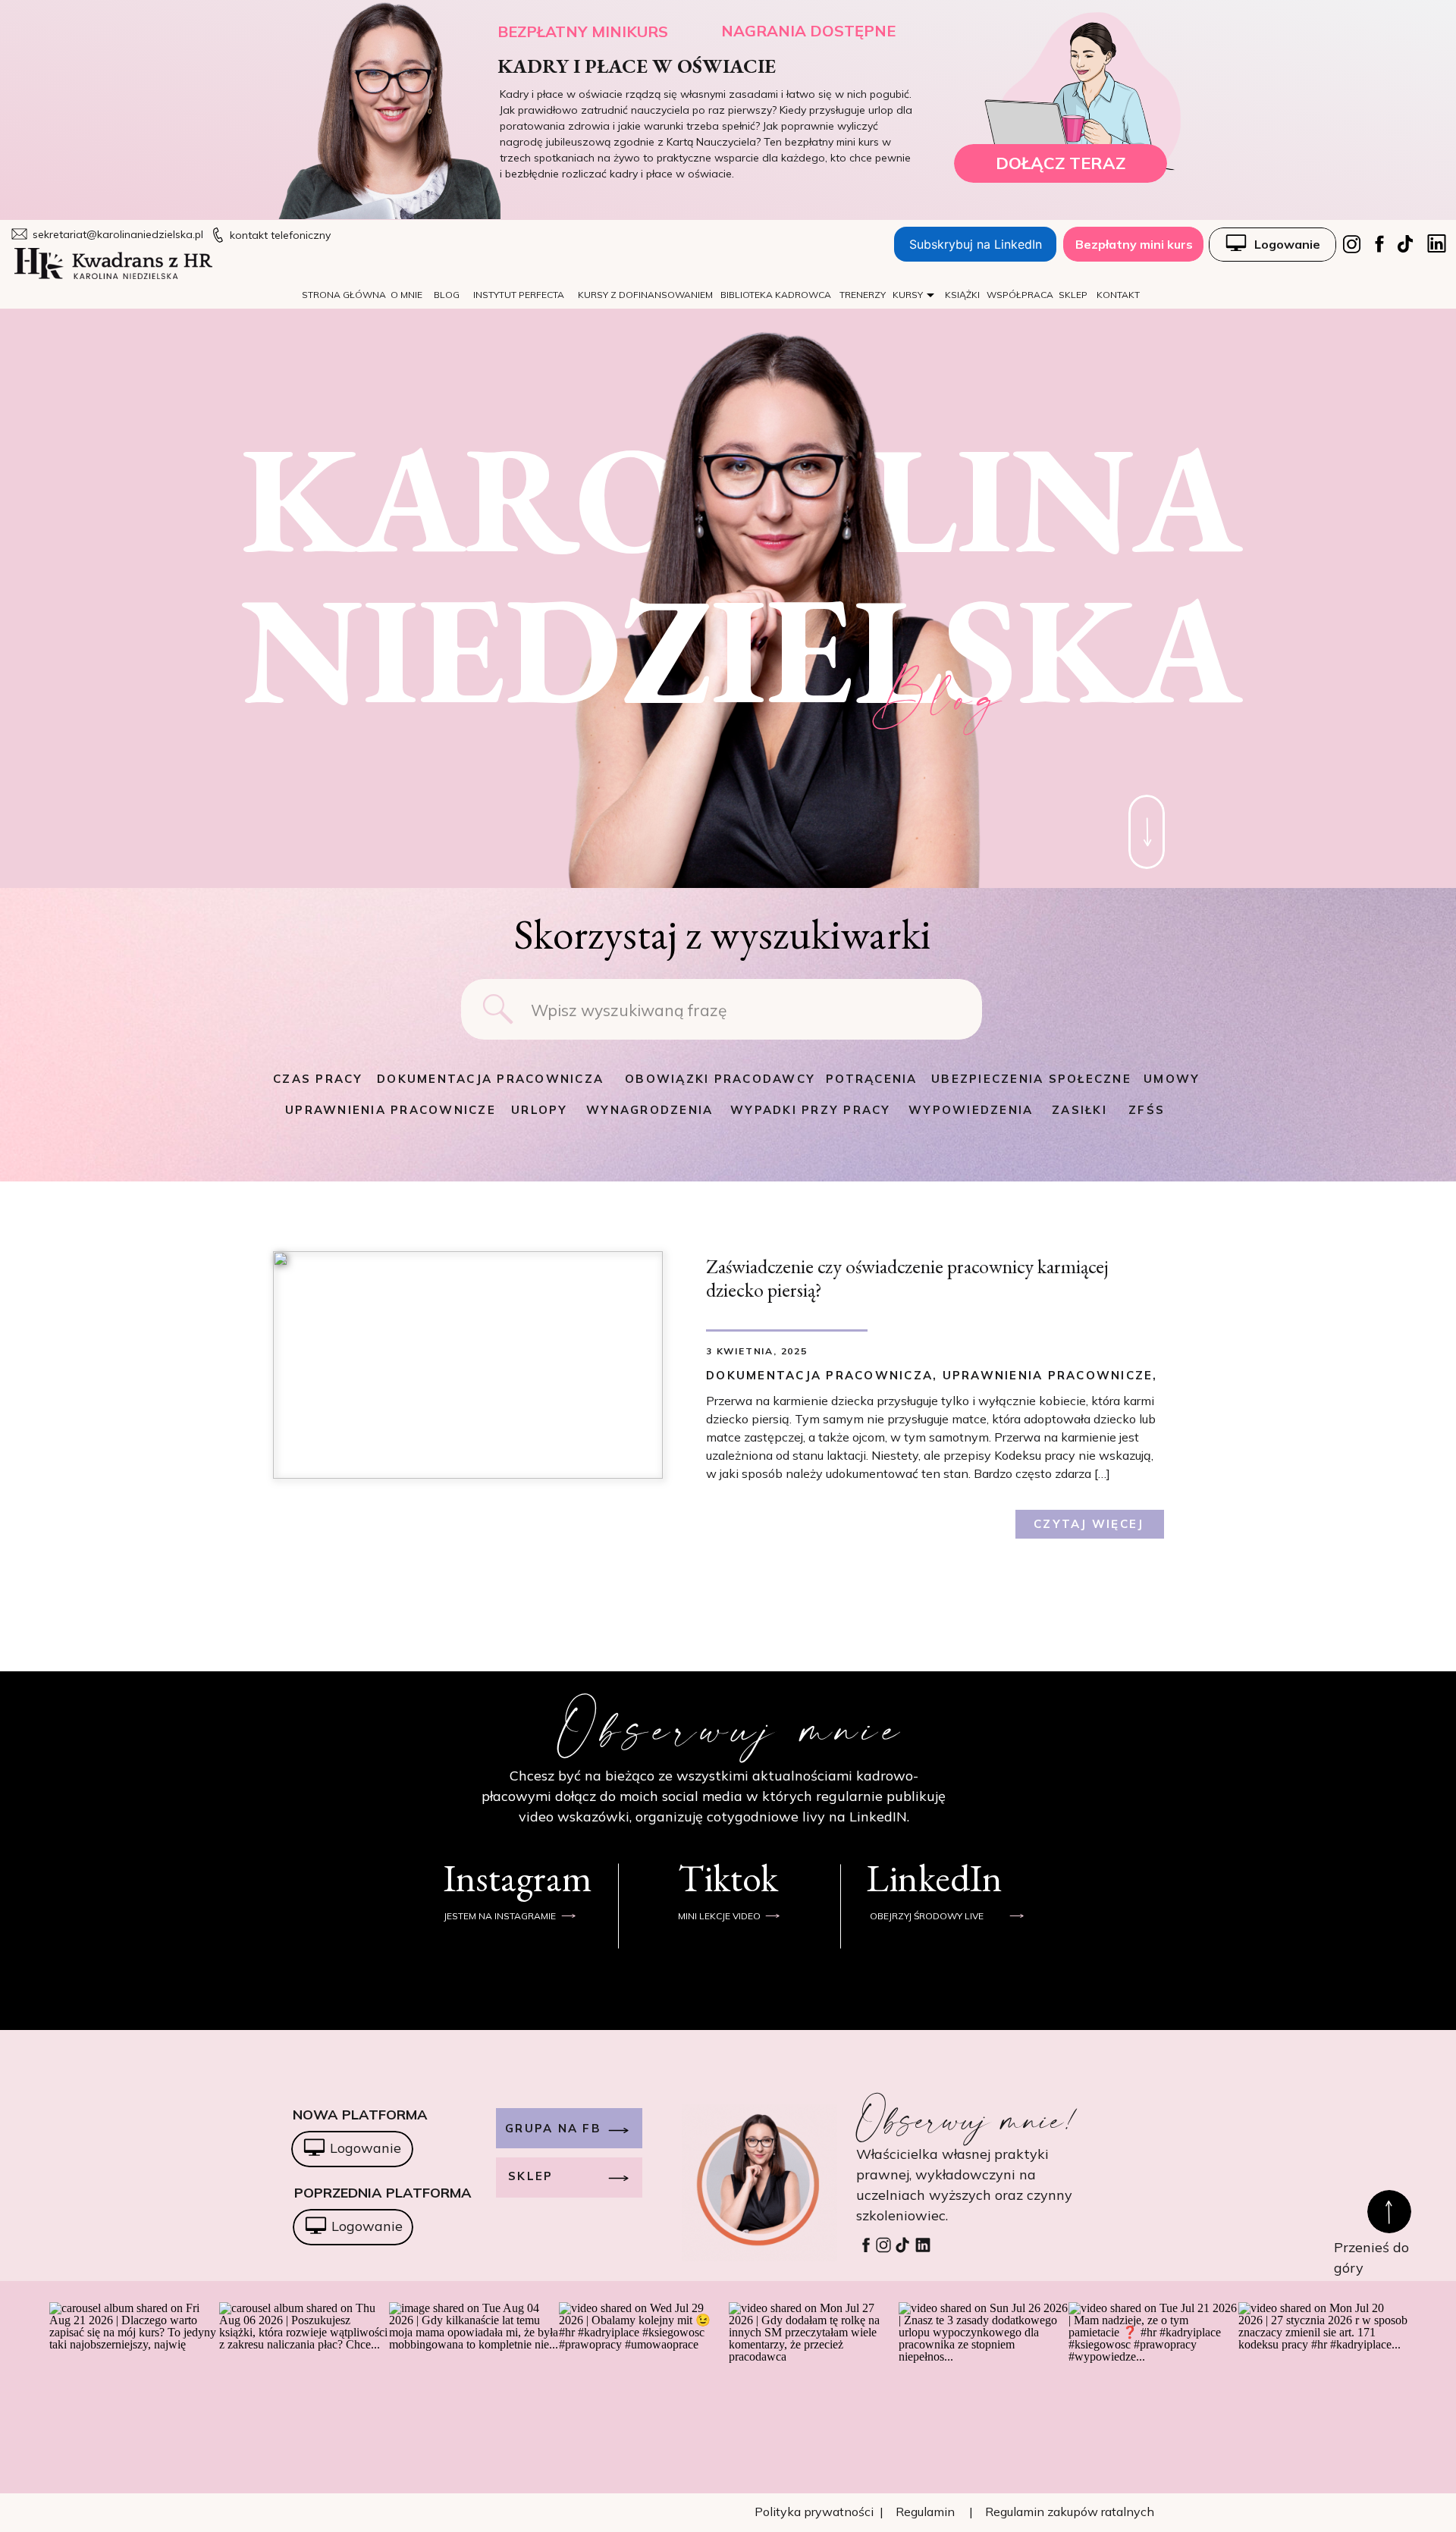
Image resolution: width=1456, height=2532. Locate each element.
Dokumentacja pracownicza (819, 1375)
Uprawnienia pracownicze (1048, 1375)
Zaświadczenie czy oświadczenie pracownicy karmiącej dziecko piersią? (907, 1278)
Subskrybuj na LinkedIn (976, 244)
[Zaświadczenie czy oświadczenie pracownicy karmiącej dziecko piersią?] (468, 1365)
